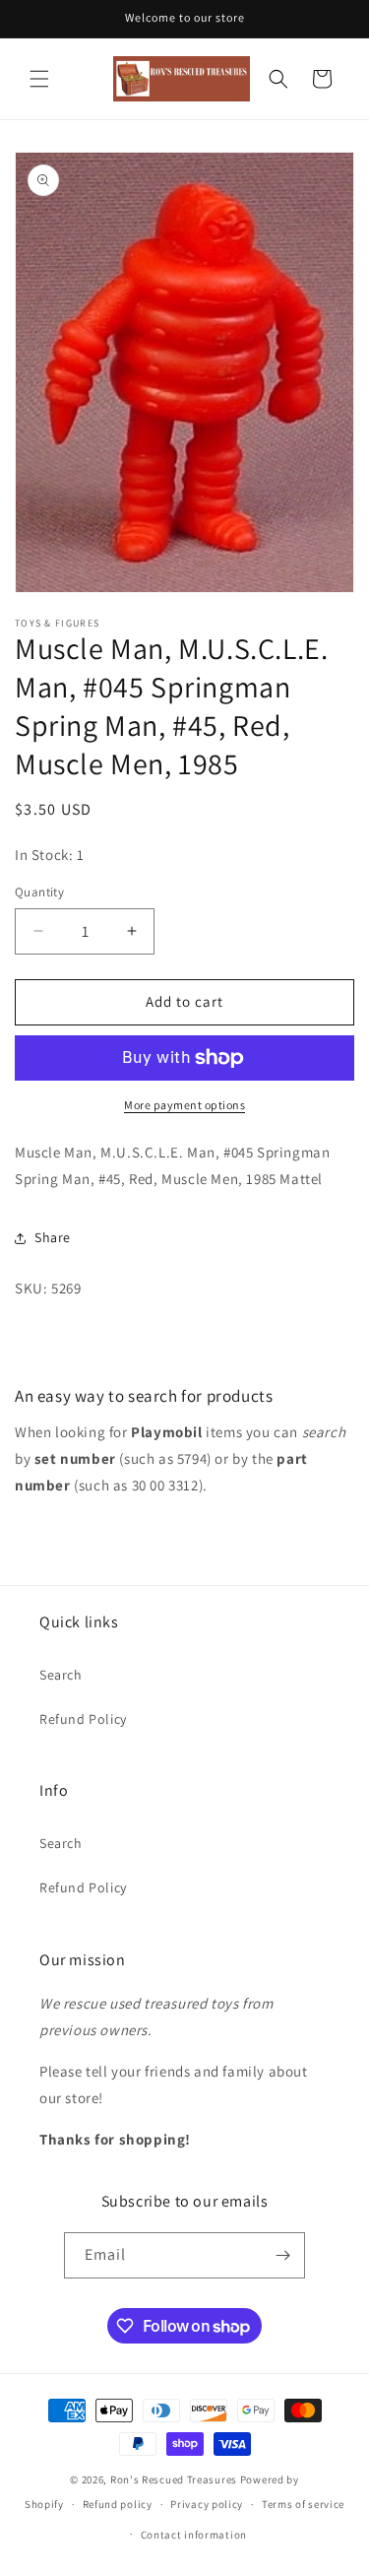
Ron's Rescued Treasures (174, 2479)
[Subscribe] (282, 2255)
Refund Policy (83, 1719)
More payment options (184, 1105)
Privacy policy (207, 2504)
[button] (39, 79)
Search (61, 1675)
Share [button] (53, 1237)
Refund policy (118, 2504)
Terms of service (303, 2504)
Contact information (194, 2535)
